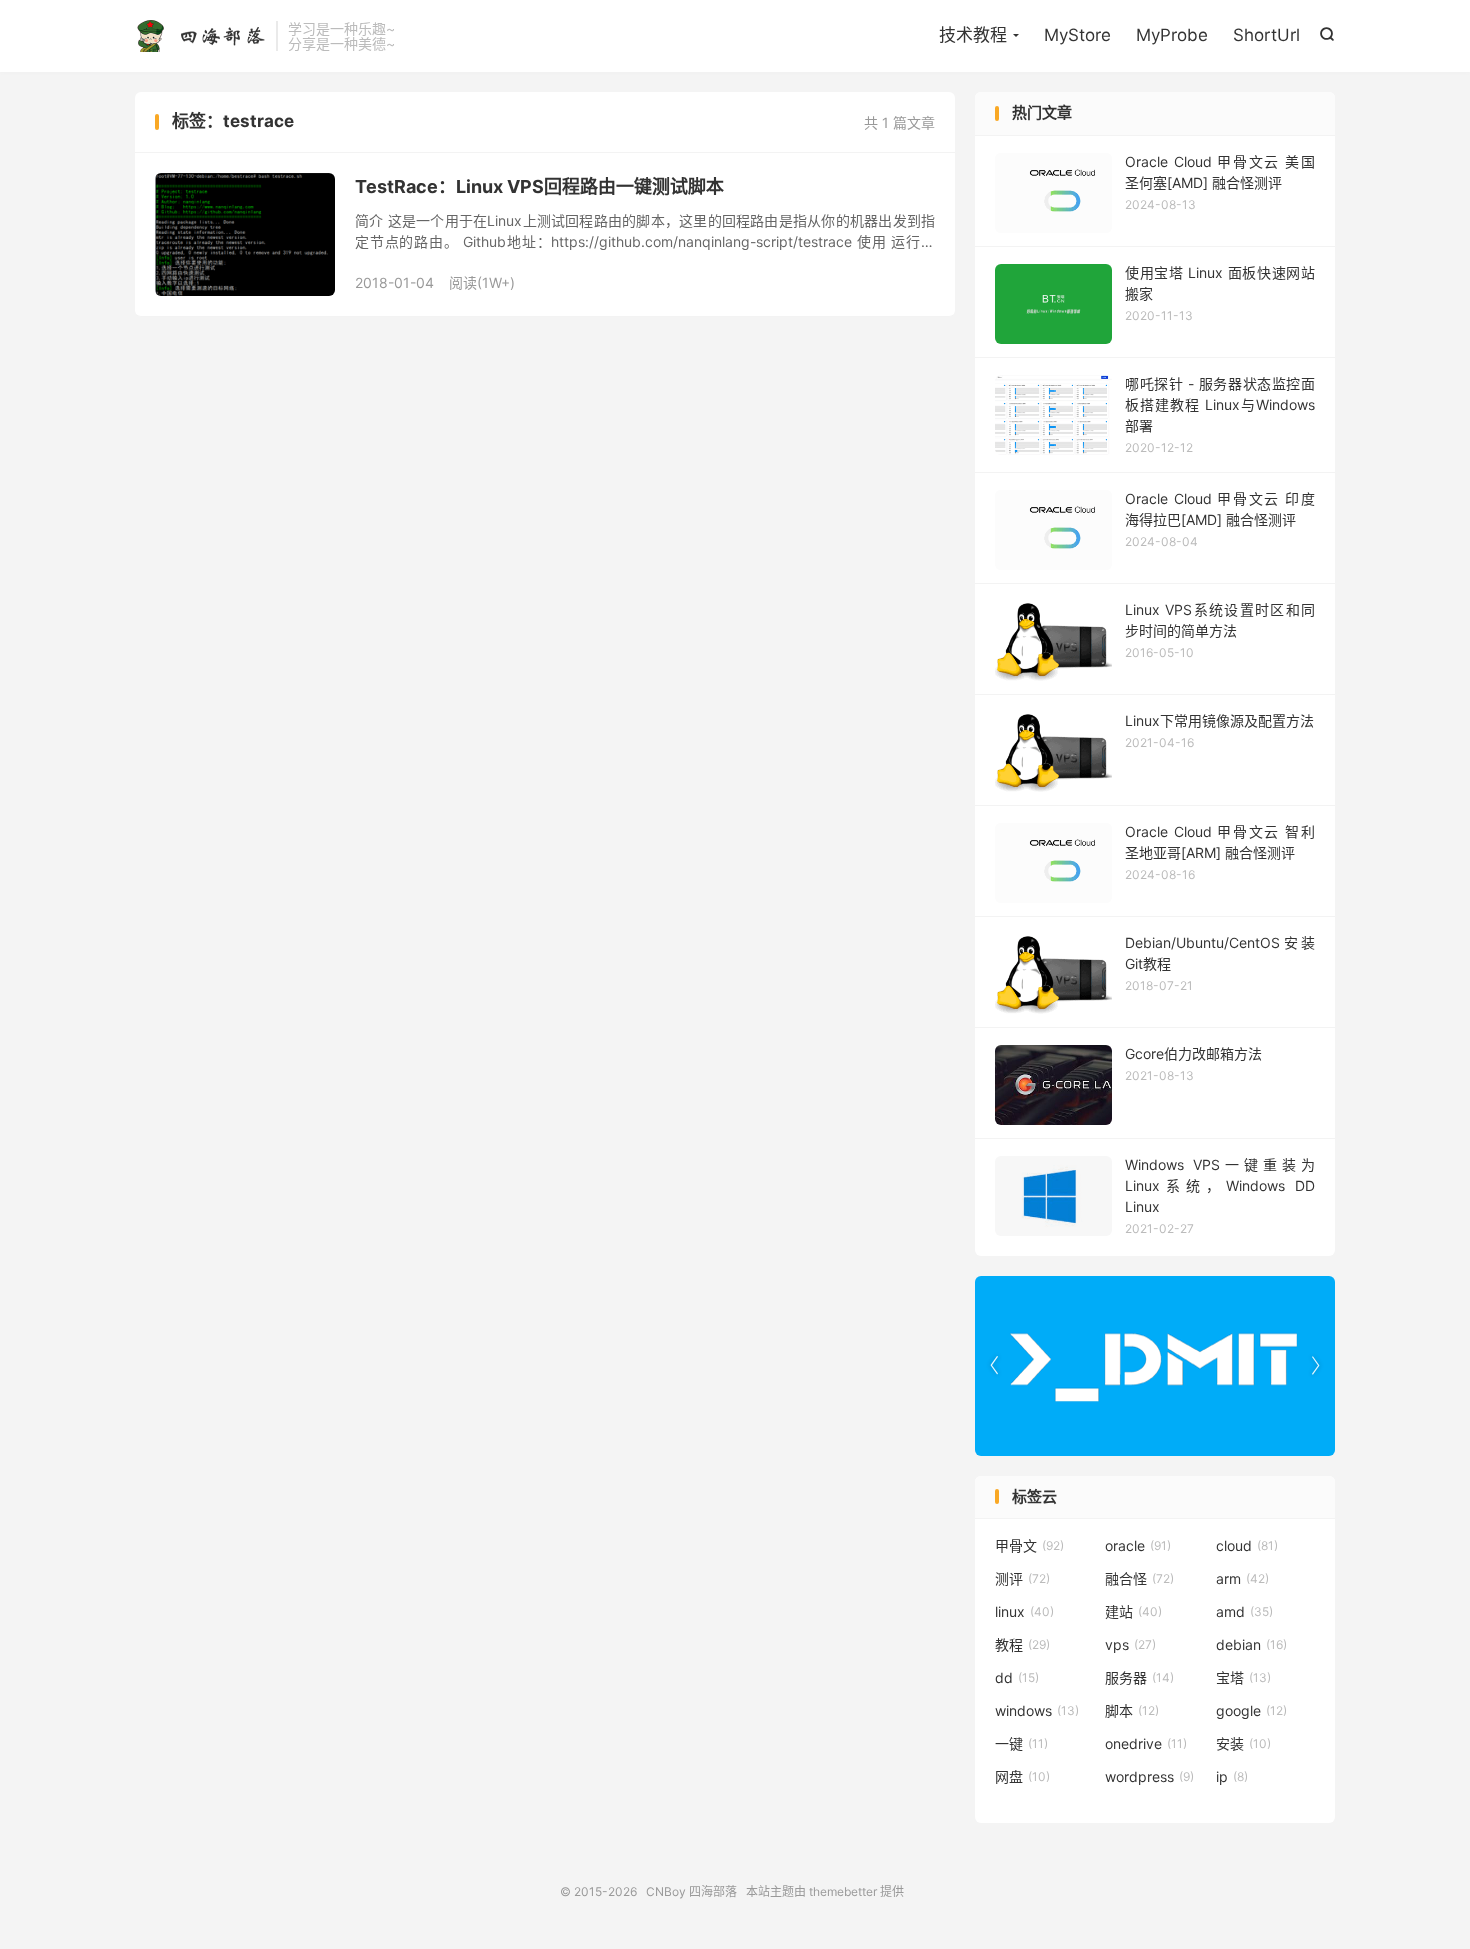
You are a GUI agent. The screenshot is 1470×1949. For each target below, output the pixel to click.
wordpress (1149, 1776)
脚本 (1132, 1710)
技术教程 (973, 35)
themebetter (843, 1891)
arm (1242, 1578)
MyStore (1077, 35)
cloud (1247, 1545)
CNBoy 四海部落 (200, 36)
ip (1232, 1776)
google (1251, 1710)
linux (1024, 1611)
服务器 (1139, 1677)
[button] (1315, 1366)
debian (1251, 1644)
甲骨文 (1029, 1545)
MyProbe (1172, 35)
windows (1037, 1710)
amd (1244, 1611)
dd (1017, 1677)
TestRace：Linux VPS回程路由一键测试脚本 (539, 186)
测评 (1022, 1578)
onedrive (1146, 1743)
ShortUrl (1266, 35)
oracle (1138, 1545)
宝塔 (1243, 1677)
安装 (1243, 1743)
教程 (1022, 1644)
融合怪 (1139, 1578)
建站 (1133, 1611)
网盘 (1022, 1776)
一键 (1021, 1743)
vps (1130, 1644)
